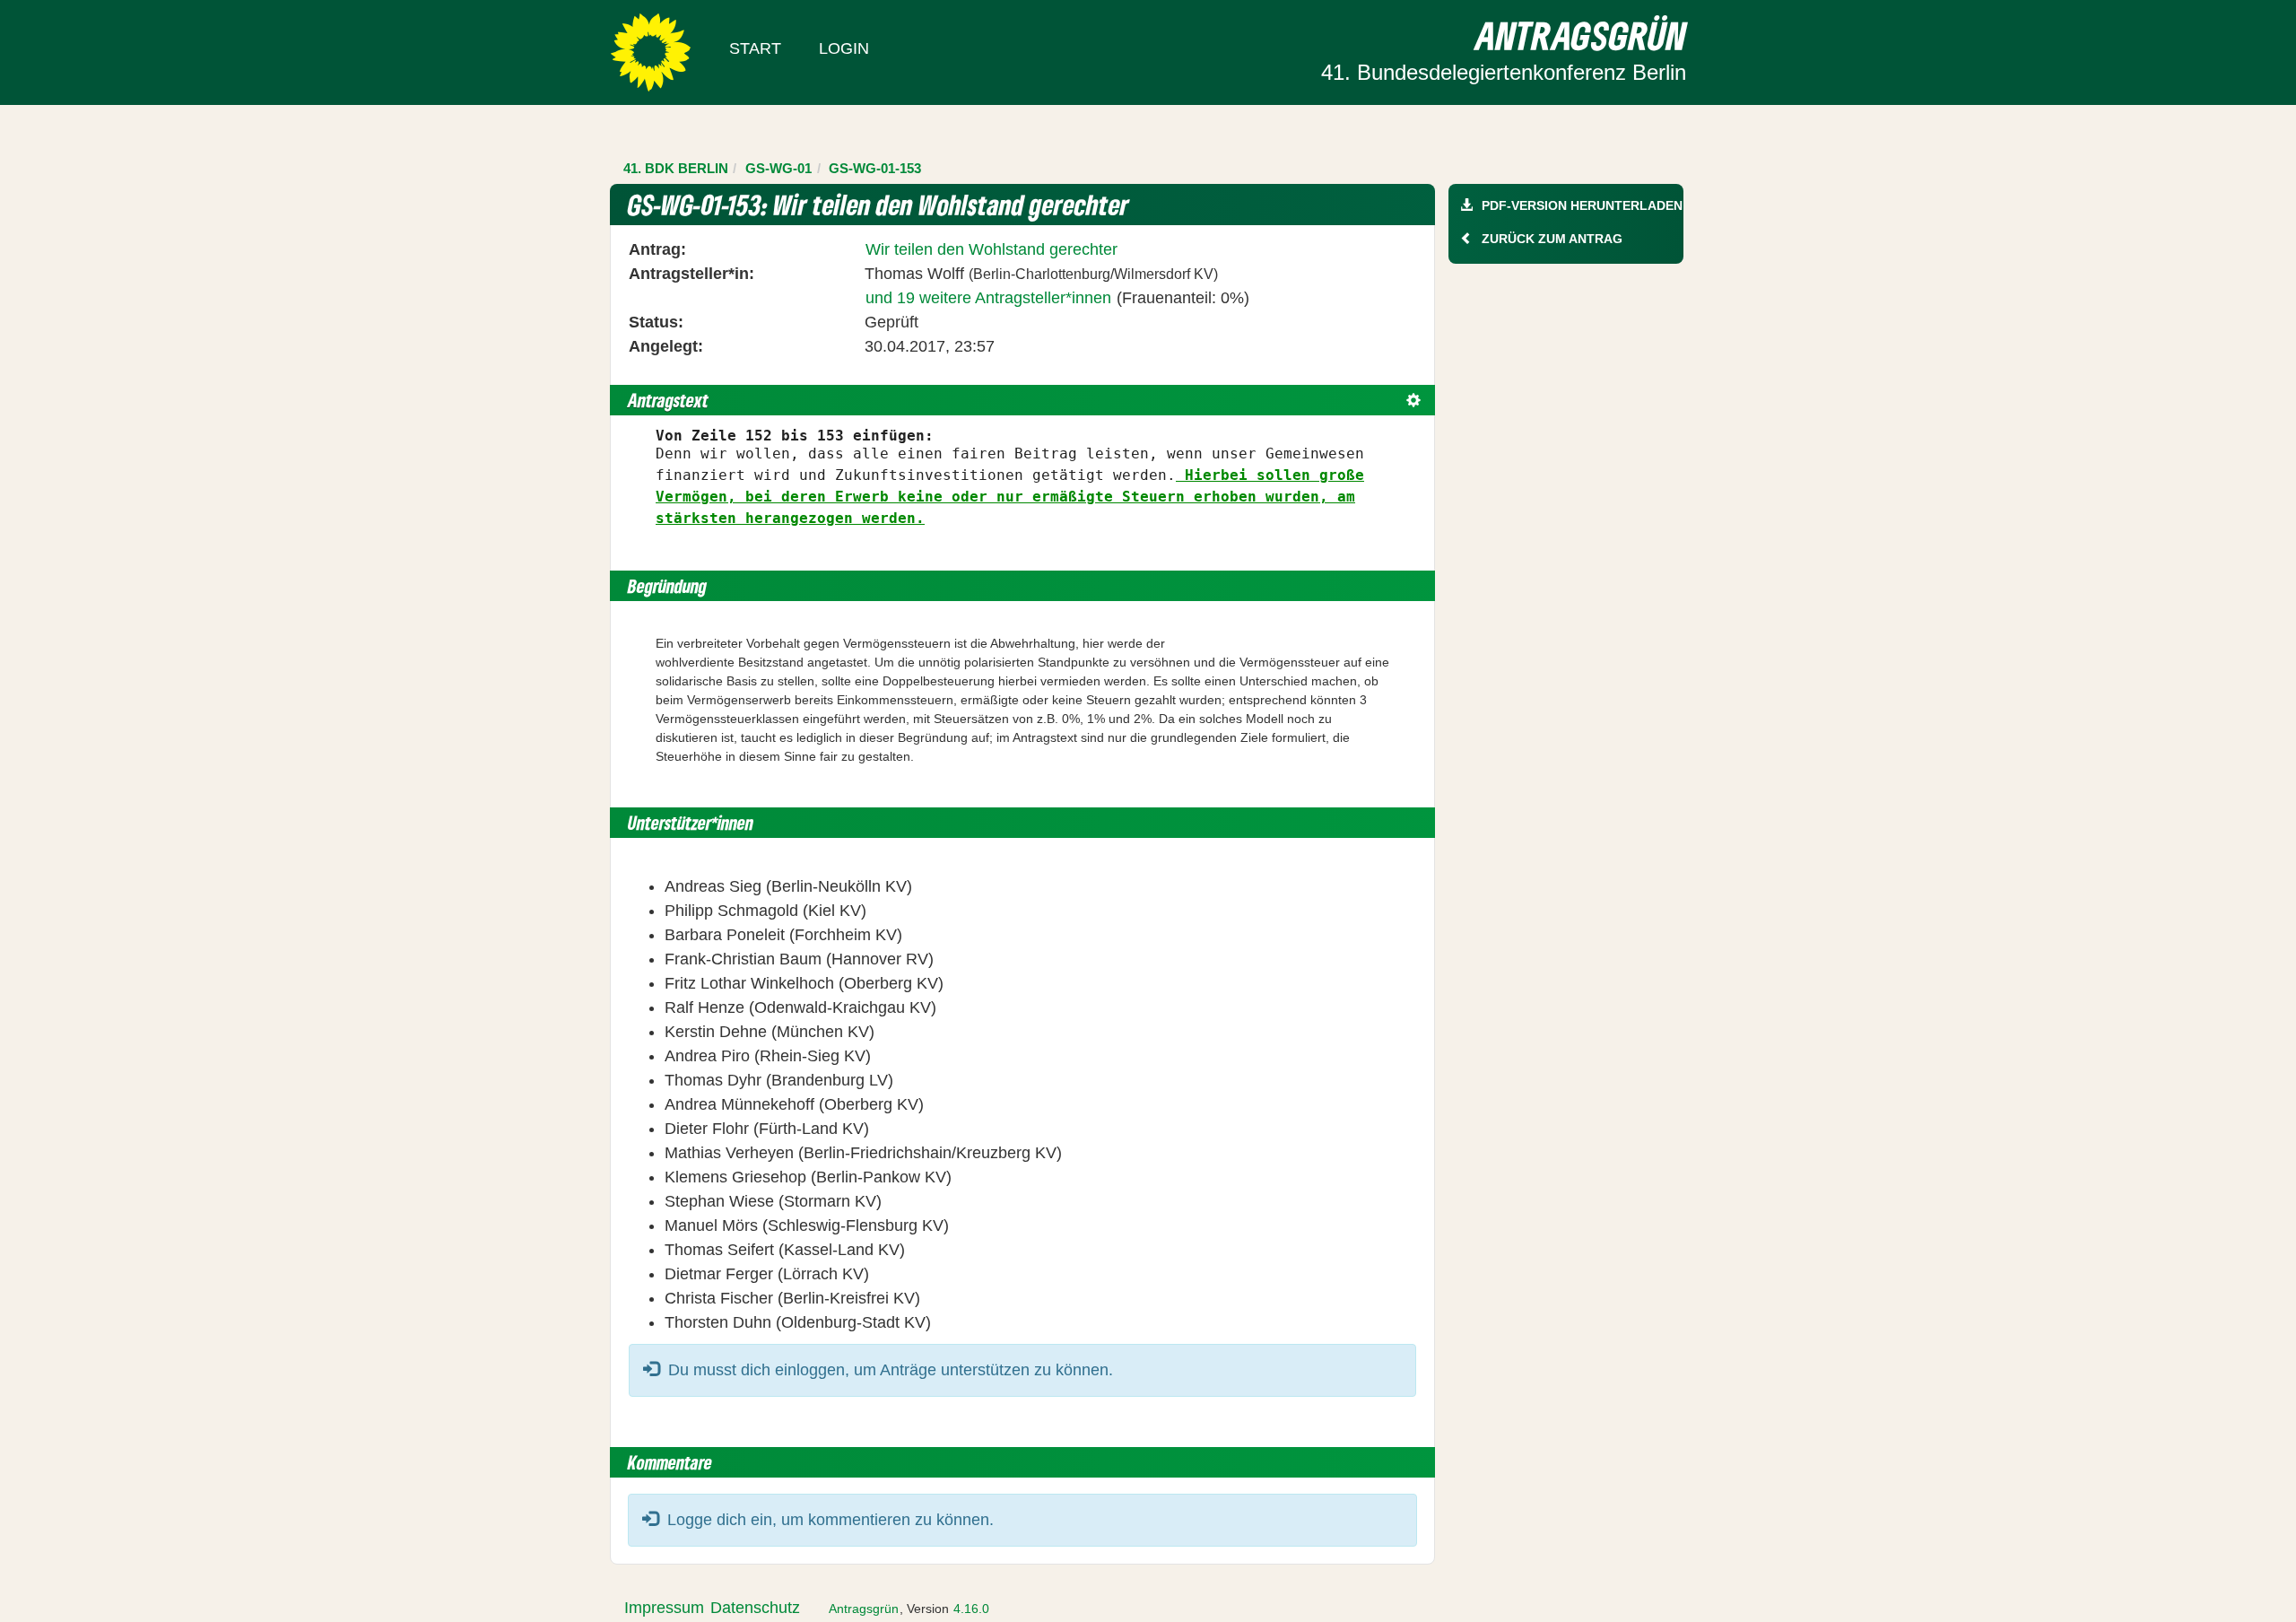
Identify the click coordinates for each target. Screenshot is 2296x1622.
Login (844, 48)
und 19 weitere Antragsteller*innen (988, 298)
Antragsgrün (864, 1609)
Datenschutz (755, 1608)
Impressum (664, 1608)
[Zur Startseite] (651, 51)
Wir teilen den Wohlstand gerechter (991, 249)
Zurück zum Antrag (1552, 239)
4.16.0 (971, 1609)
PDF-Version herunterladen (1582, 205)
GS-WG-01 (778, 168)
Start (755, 48)
